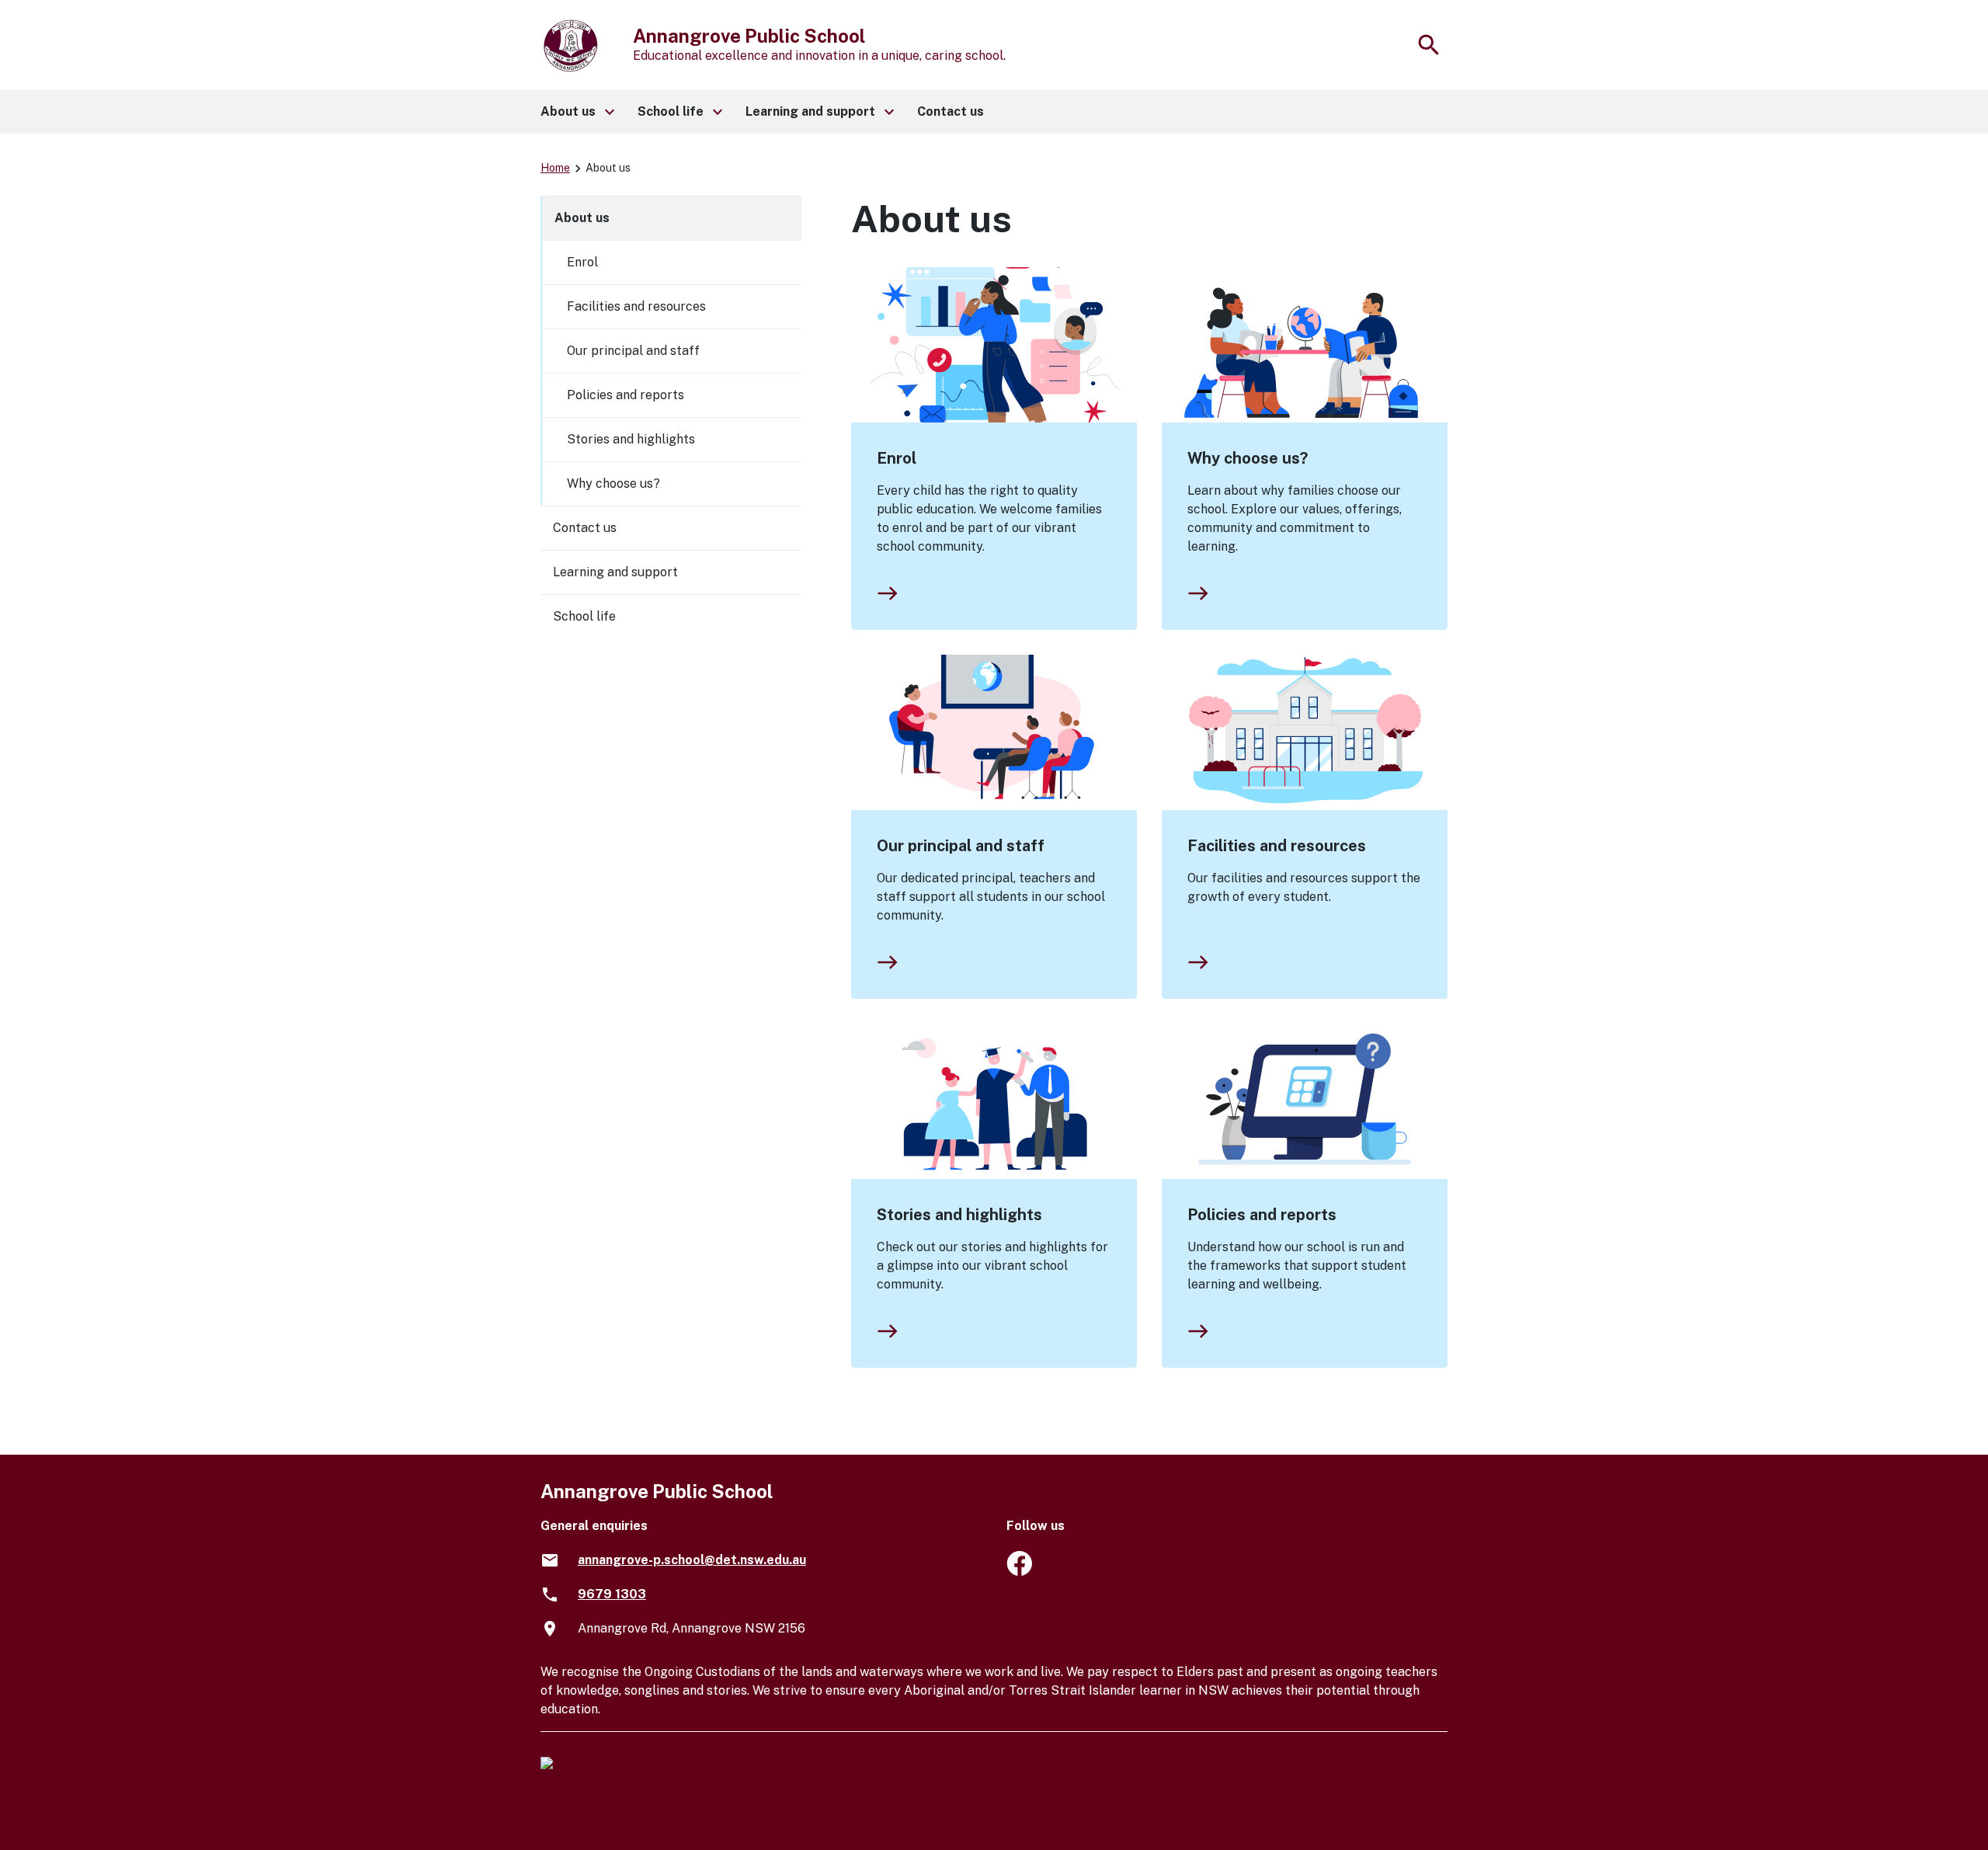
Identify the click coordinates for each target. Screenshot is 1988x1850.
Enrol (897, 458)
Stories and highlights (959, 1215)
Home (555, 168)
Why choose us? (1248, 458)
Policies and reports (1262, 1215)
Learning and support (615, 572)
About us (582, 218)
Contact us (585, 528)
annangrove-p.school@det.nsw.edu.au (692, 1560)
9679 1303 (612, 1594)
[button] (577, 112)
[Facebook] (1019, 1572)
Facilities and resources (1277, 846)
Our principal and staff (961, 846)
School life (584, 616)
